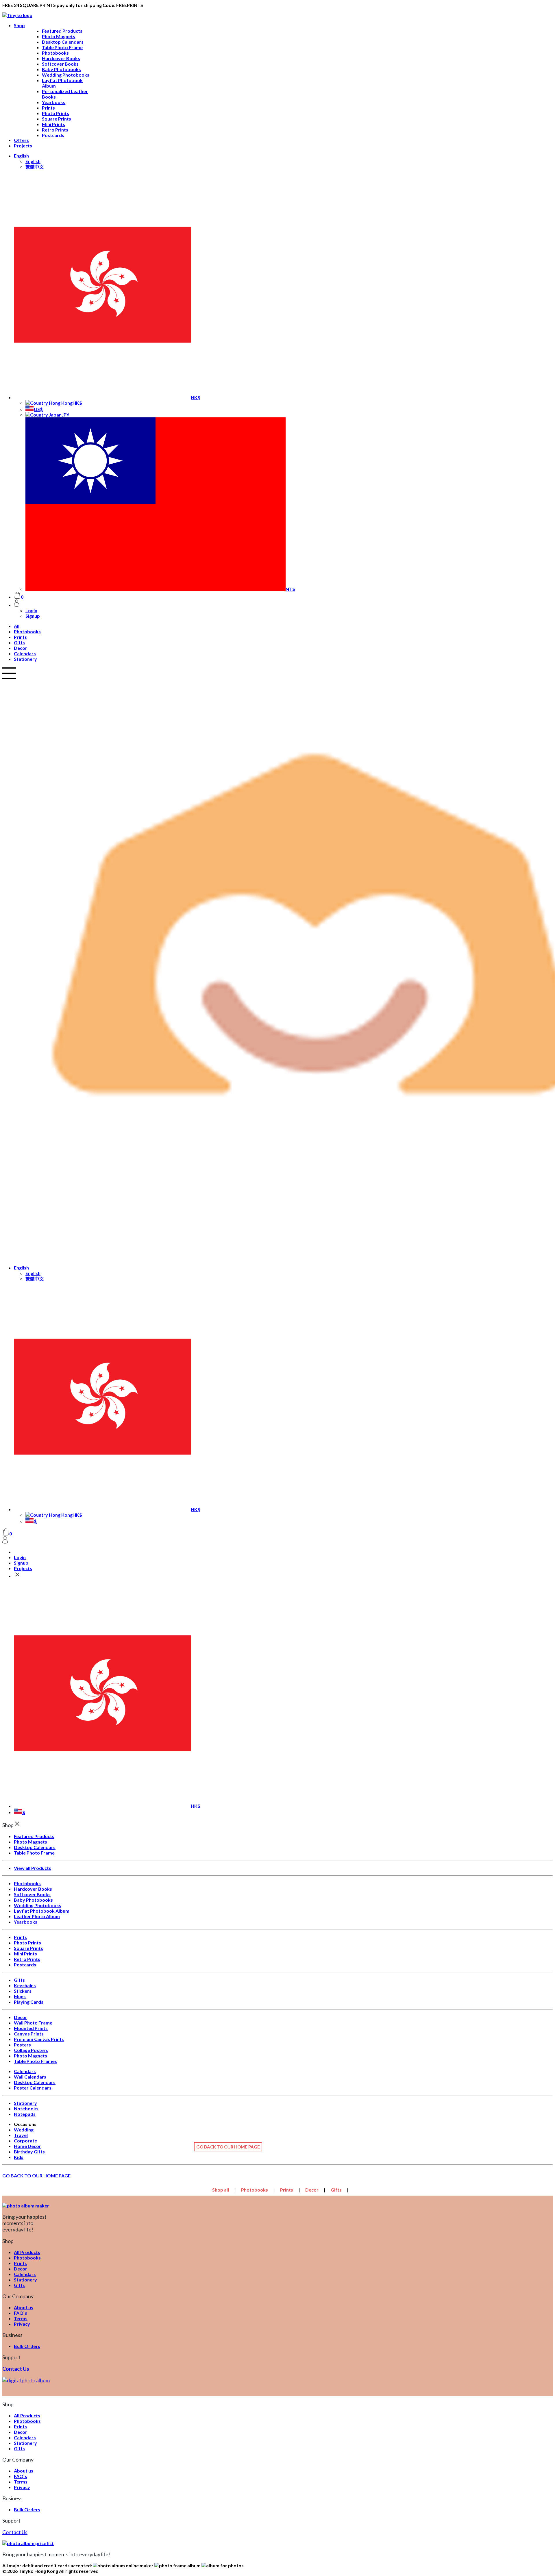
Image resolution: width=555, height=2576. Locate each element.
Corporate (25, 2141)
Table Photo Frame (62, 47)
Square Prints (57, 119)
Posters (22, 2045)
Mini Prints (53, 124)
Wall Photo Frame (33, 2023)
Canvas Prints (29, 2034)
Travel (21, 2135)
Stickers (23, 1991)
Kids (19, 2157)
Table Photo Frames (35, 2061)
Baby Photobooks (61, 69)
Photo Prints (55, 113)
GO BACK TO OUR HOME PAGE (228, 2147)
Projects (23, 146)
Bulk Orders (27, 2346)
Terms (21, 2318)
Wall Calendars (30, 2077)
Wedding (24, 2130)
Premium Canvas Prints (39, 2039)
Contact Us (16, 2369)
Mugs (20, 1996)
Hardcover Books (61, 58)
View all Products (33, 1868)
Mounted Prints (31, 2028)
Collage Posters (31, 2050)
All (17, 626)
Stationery (25, 659)
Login (31, 610)
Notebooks (26, 2108)
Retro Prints (55, 130)
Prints (48, 108)
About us (24, 2307)
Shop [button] (19, 25)
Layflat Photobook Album (42, 1911)
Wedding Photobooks (66, 75)
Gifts (19, 642)
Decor (21, 648)
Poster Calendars (33, 2088)
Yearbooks (54, 102)
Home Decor (27, 2146)
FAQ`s (21, 2313)
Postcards (53, 135)
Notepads (25, 2114)
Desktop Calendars (63, 42)
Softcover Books (60, 64)
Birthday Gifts (29, 2152)
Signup (33, 616)
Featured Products (62, 31)
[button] (21, 156)
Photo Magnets (59, 36)
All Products (27, 2252)
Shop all (221, 2190)
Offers (21, 140)
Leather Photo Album (37, 1916)
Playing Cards (29, 2002)
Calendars (25, 653)
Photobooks (55, 53)
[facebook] (26, 2380)
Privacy (22, 2324)
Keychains (25, 1985)
